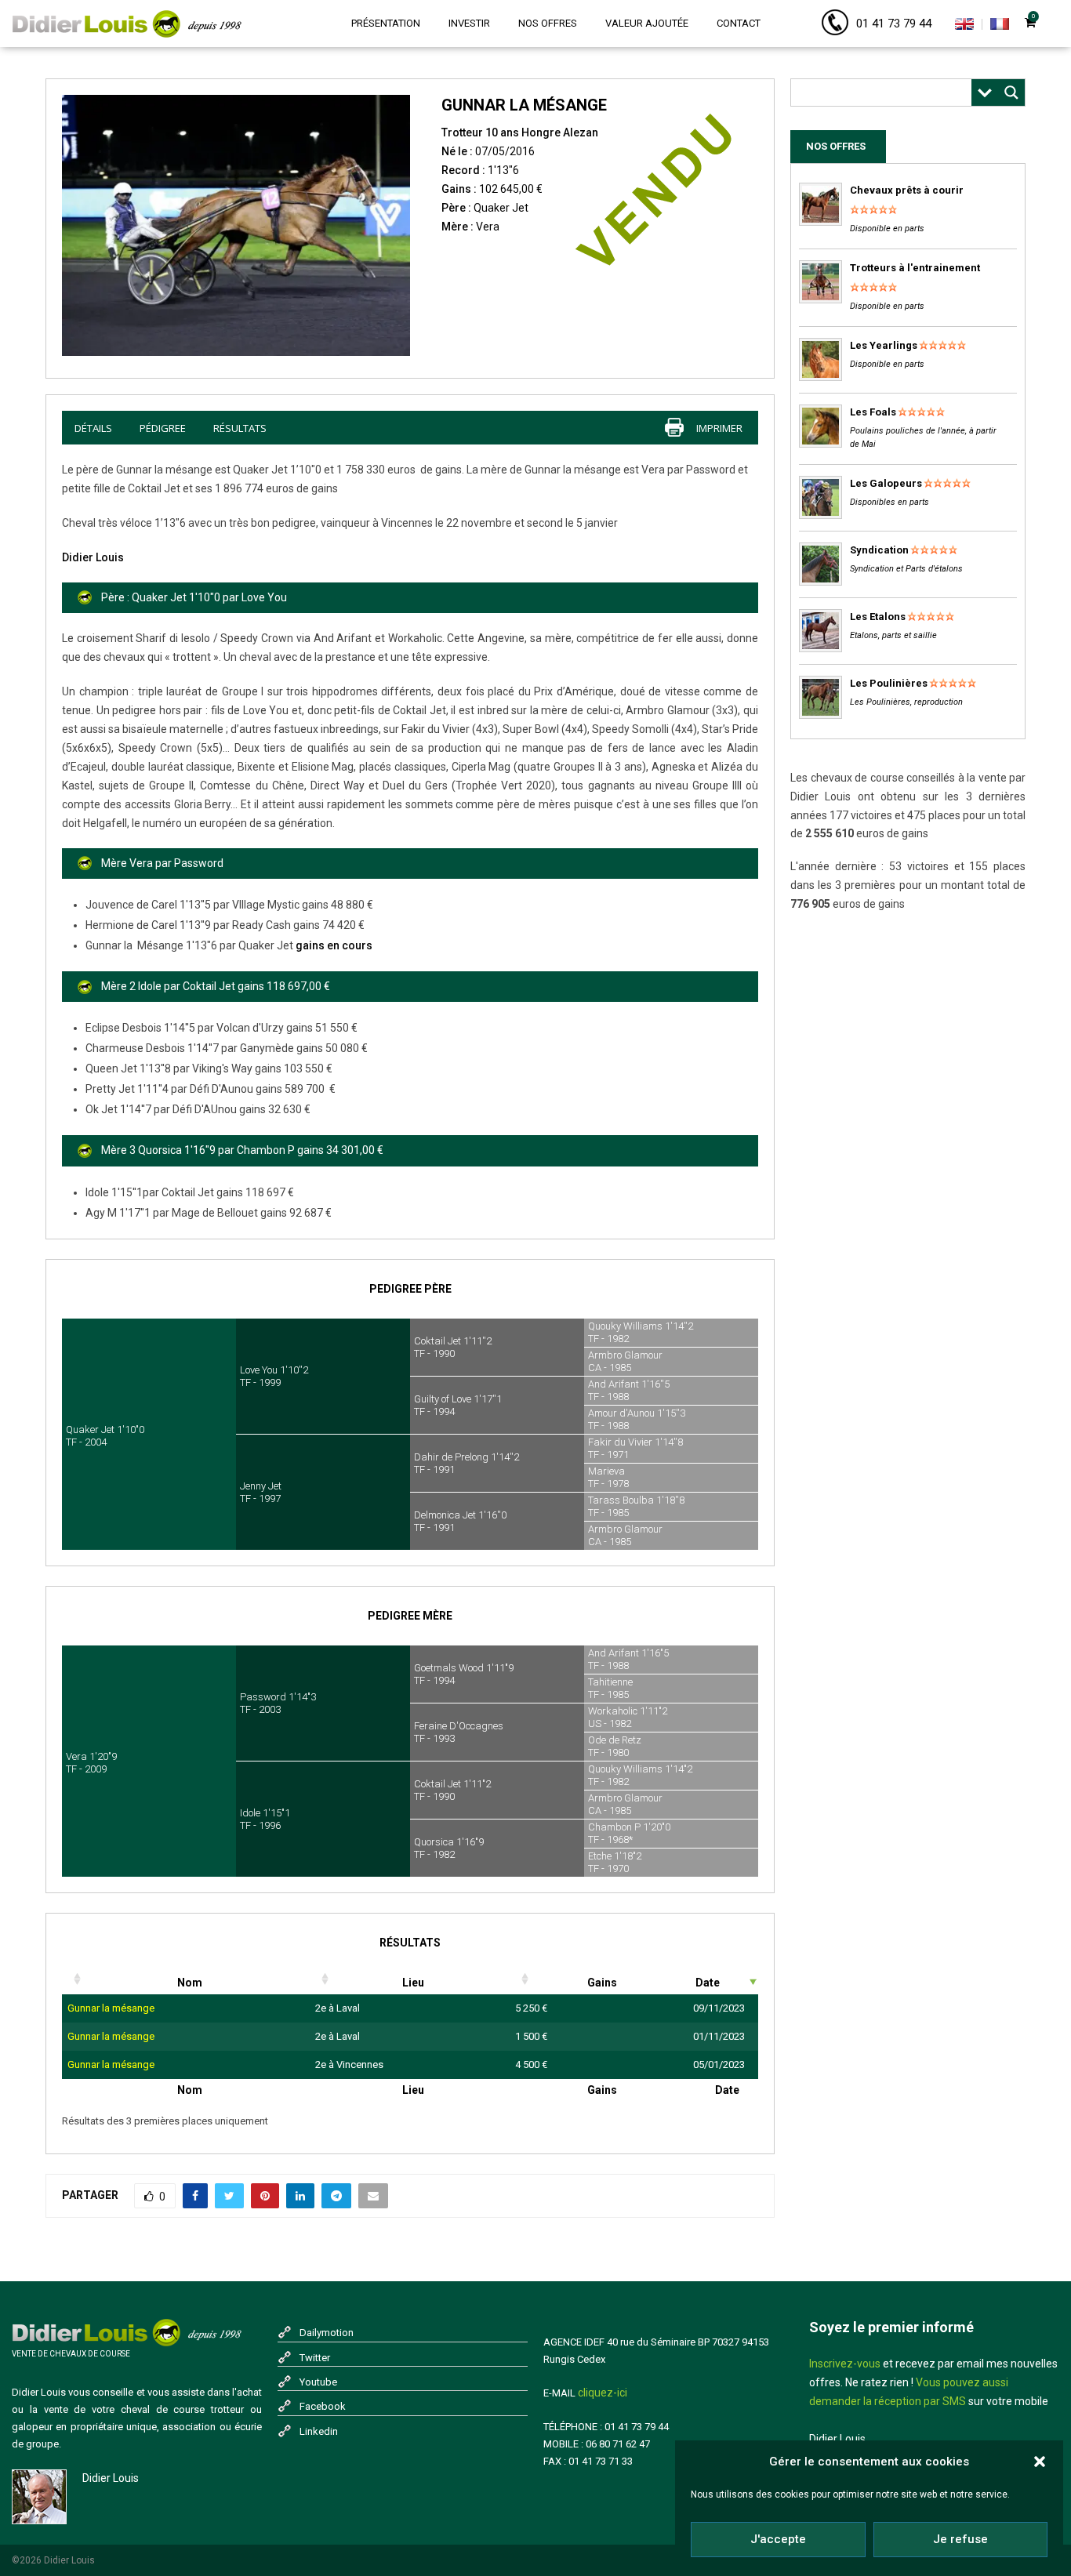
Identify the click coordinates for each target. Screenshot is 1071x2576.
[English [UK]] (964, 27)
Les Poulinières (889, 683)
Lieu (413, 1983)
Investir (469, 23)
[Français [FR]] (1000, 27)
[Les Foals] (820, 444)
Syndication (879, 550)
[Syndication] (820, 582)
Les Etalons (878, 617)
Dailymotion (327, 2333)
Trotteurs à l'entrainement (915, 268)
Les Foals (873, 412)
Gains (602, 1983)
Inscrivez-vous (845, 2364)
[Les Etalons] (820, 649)
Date (708, 1983)
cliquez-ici (603, 2393)
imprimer (719, 428)
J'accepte (778, 2539)
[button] (1040, 2462)
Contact (739, 23)
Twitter (315, 2358)
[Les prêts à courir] (820, 222)
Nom (190, 1983)
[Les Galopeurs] (820, 515)
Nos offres (548, 23)
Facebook (323, 2406)
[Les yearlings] (820, 377)
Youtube (318, 2382)
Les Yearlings (884, 345)
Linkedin (319, 2431)
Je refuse (960, 2539)
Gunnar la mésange (111, 2008)
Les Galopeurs (886, 483)
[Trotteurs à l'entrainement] (820, 300)
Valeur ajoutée (647, 23)
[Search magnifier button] (1011, 93)
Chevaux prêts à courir (907, 190)
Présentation (386, 23)
